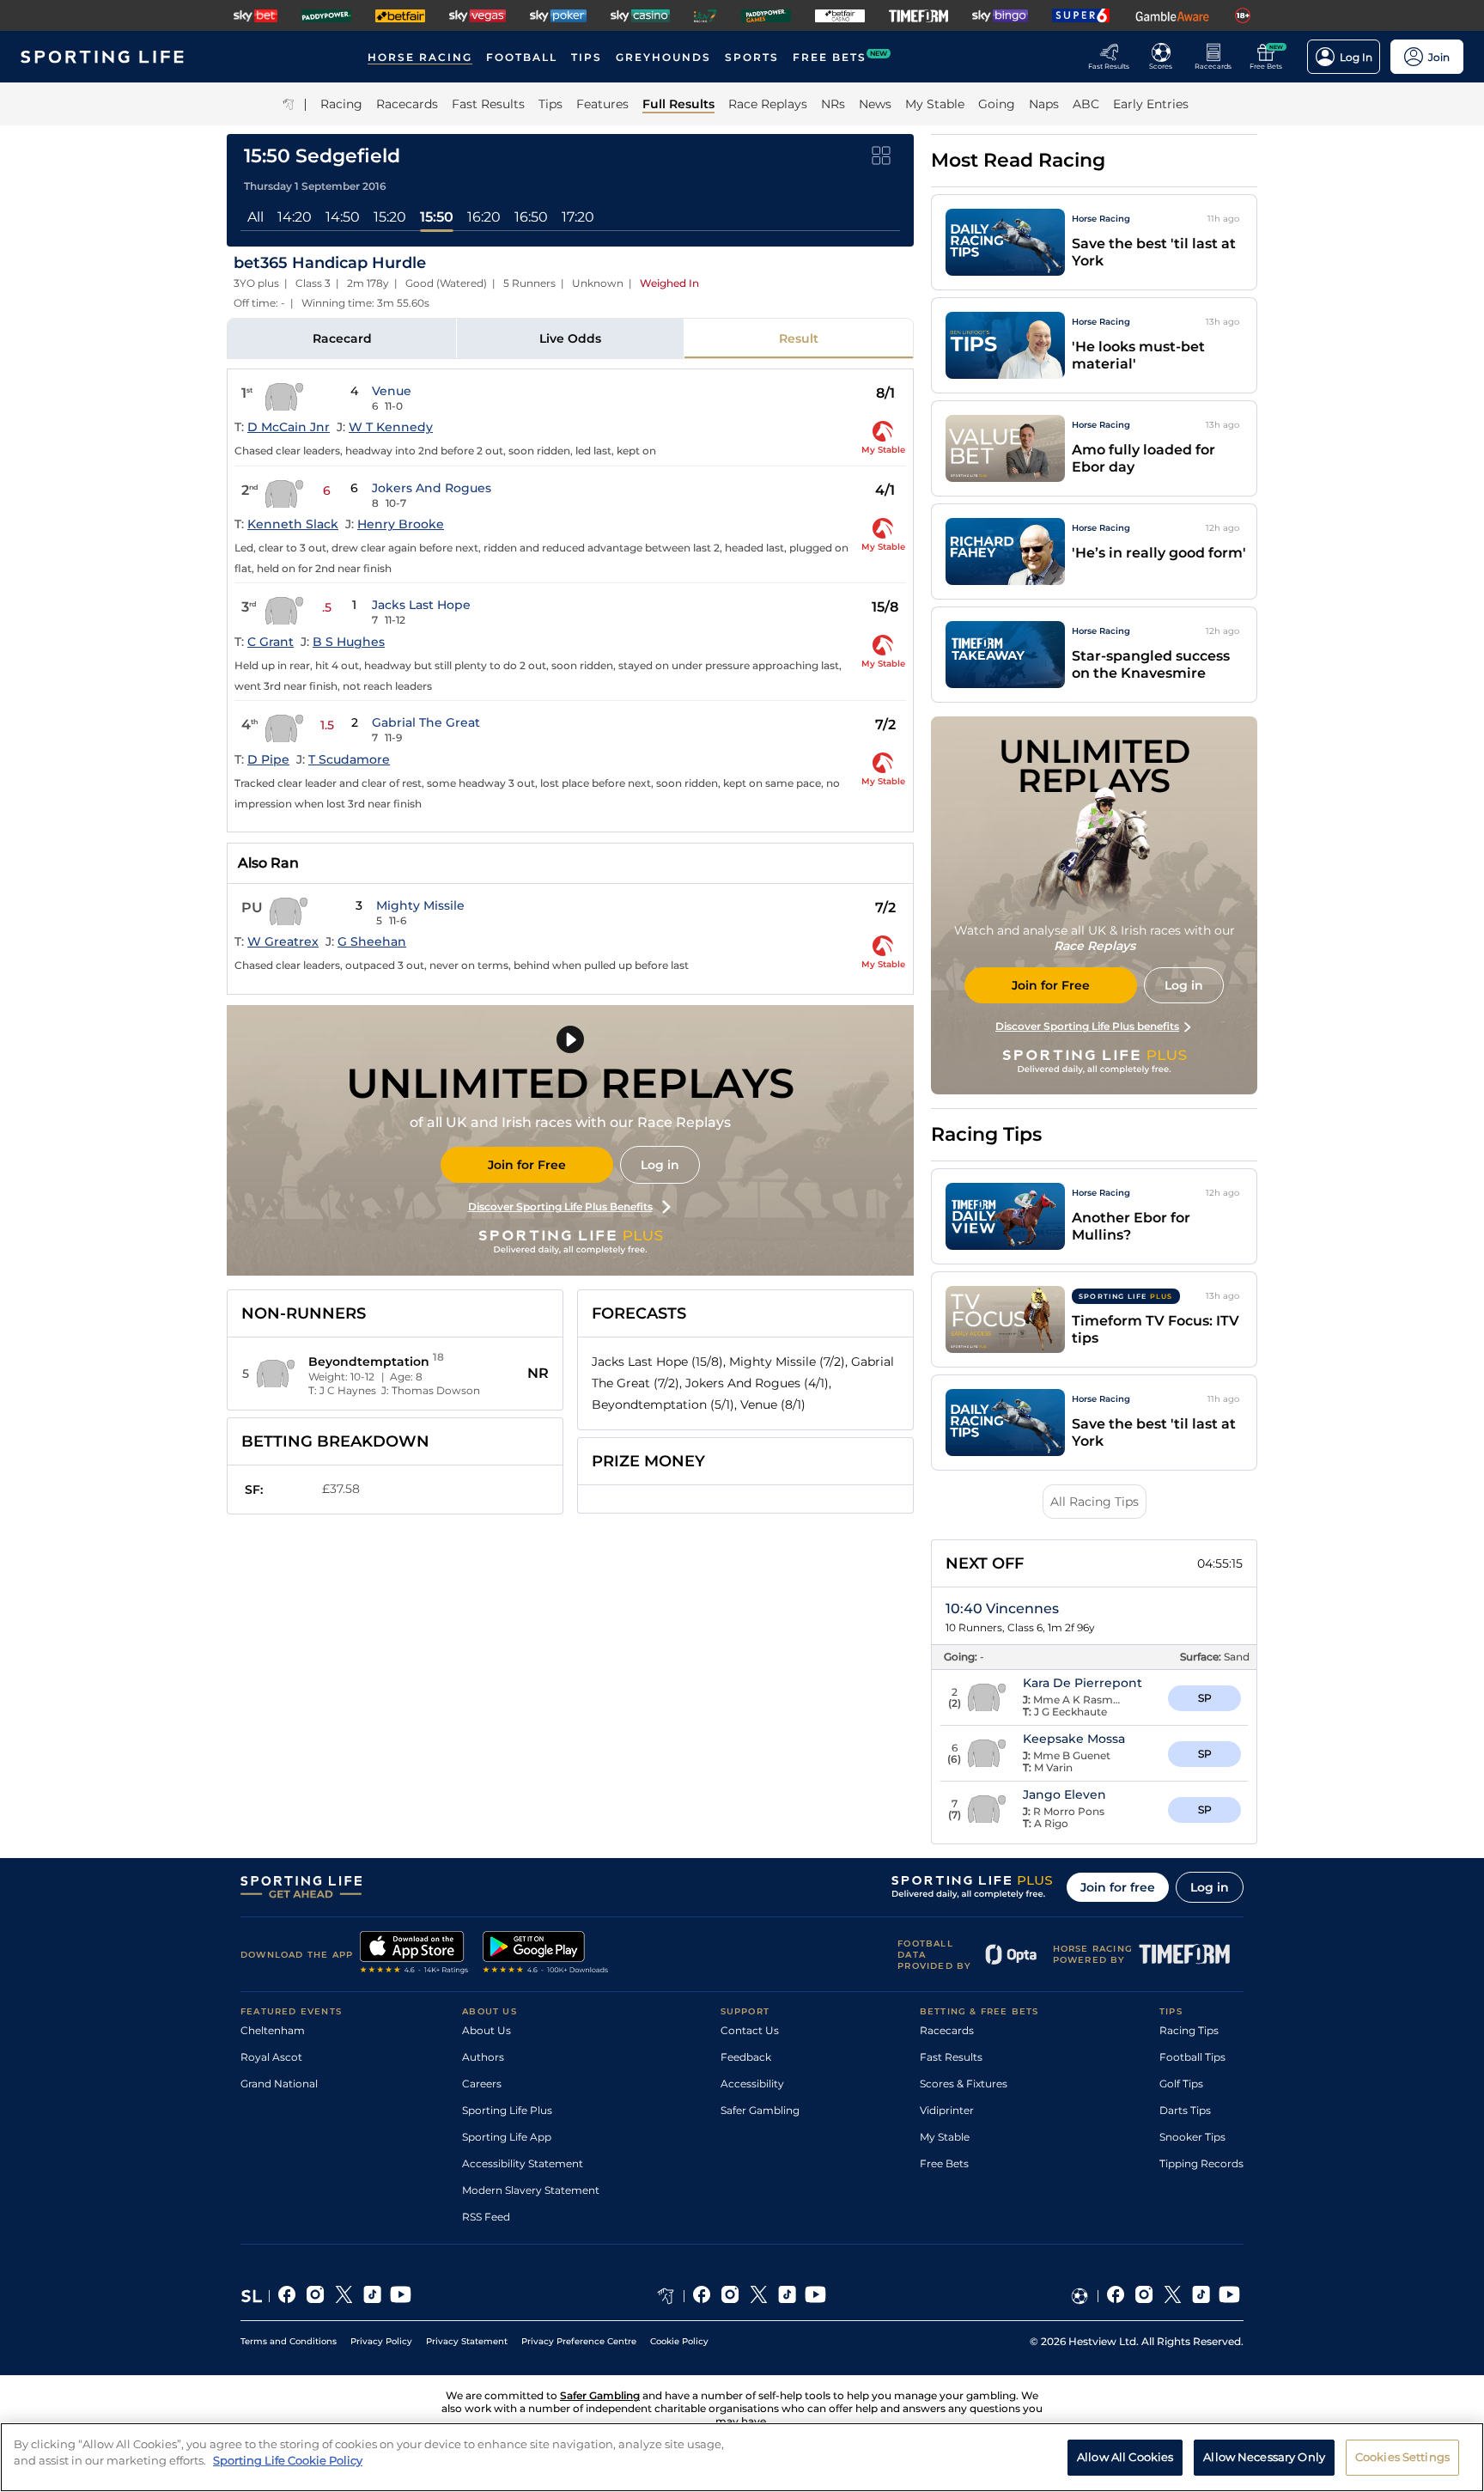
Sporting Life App (507, 2137)
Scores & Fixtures (964, 2084)
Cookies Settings (1402, 2456)
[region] (742, 2457)
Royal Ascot (271, 2057)
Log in (660, 1165)
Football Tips (1192, 2057)
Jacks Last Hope (421, 605)
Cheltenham (273, 2030)
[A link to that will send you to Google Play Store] (546, 1954)
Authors (483, 2057)
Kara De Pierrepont (1083, 1683)
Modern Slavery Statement (531, 2190)
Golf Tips (1181, 2084)
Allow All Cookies (1125, 2456)
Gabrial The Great (426, 722)
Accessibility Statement (523, 2163)
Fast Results (951, 2057)
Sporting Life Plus (507, 2110)
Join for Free (527, 1165)
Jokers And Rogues (432, 488)
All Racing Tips (1095, 1502)
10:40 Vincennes (1002, 1609)
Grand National (279, 2084)
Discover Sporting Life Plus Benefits (560, 1206)
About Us (487, 2030)
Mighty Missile (420, 905)
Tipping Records (1201, 2163)
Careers (482, 2084)
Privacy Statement (467, 2341)
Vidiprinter (947, 2110)
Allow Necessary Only (1264, 2456)
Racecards (947, 2030)
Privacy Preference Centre (579, 2341)
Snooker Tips (1192, 2137)
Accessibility (752, 2084)
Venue (392, 391)
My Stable (945, 2137)
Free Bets (944, 2163)
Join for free (1118, 1887)
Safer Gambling (760, 2110)
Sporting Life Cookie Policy (288, 2460)
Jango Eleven (1064, 1794)
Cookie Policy (679, 2341)
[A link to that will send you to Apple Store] (414, 1954)
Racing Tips (1189, 2030)
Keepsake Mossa (1074, 1739)
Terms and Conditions (289, 2341)
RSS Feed (486, 2217)
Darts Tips (1185, 2110)
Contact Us (750, 2030)
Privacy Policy (381, 2341)
